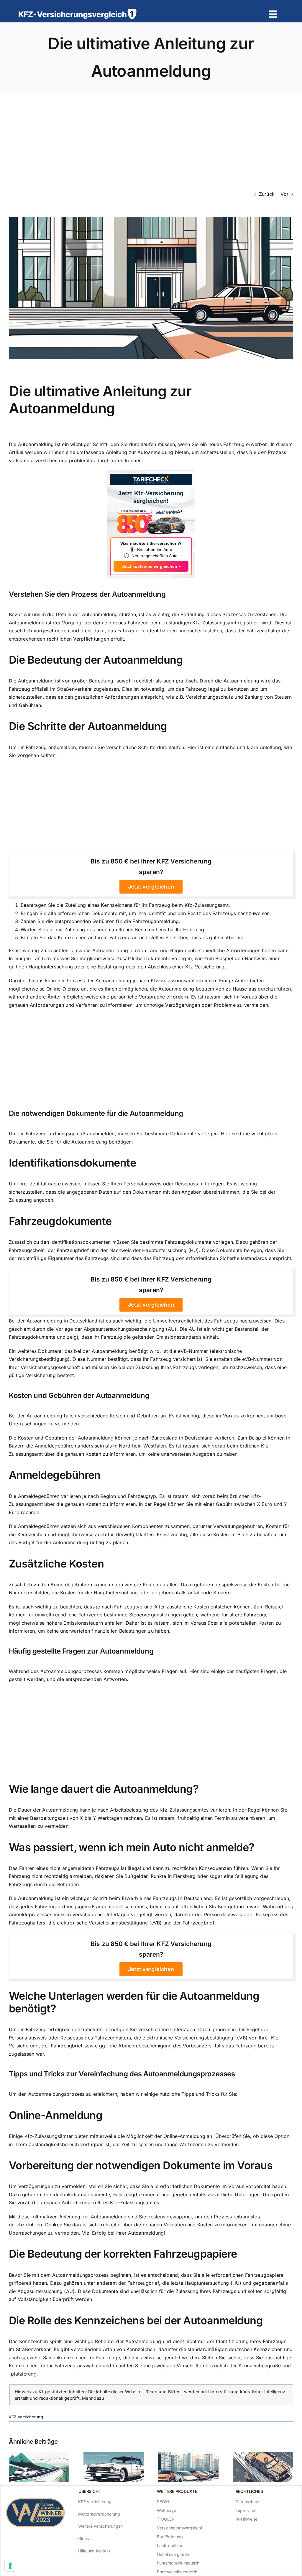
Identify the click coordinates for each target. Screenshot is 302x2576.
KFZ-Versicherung (26, 2417)
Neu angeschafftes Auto (155, 556)
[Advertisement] (151, 137)
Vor (284, 194)
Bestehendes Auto (155, 550)
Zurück (267, 194)
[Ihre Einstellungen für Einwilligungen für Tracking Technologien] (10, 2566)
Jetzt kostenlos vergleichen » (151, 566)
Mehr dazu (93, 2398)
